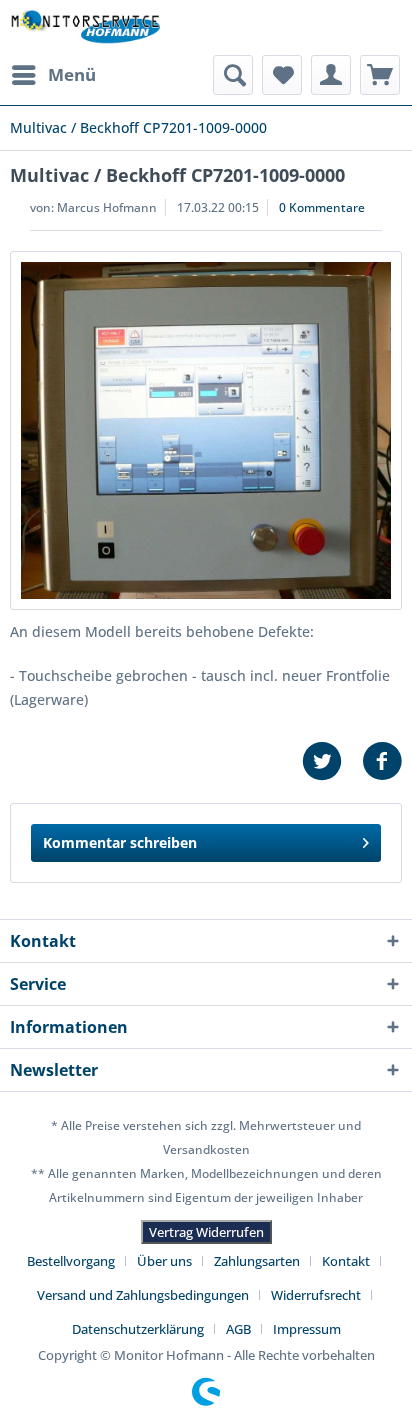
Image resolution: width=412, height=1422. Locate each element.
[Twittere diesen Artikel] (332, 761)
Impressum (307, 1329)
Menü (72, 74)
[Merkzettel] (282, 75)
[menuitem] (53, 75)
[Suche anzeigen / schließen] (233, 75)
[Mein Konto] (331, 75)
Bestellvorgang (71, 1261)
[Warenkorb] (380, 75)
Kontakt (346, 1261)
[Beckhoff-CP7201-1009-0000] (206, 430)
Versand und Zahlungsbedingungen (143, 1295)
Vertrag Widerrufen (206, 1232)
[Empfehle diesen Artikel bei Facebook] (382, 761)
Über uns (164, 1261)
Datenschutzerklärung (138, 1329)
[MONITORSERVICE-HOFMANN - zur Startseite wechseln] (85, 27)
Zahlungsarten (257, 1261)
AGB (238, 1329)
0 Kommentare (322, 207)
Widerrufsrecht (316, 1295)
